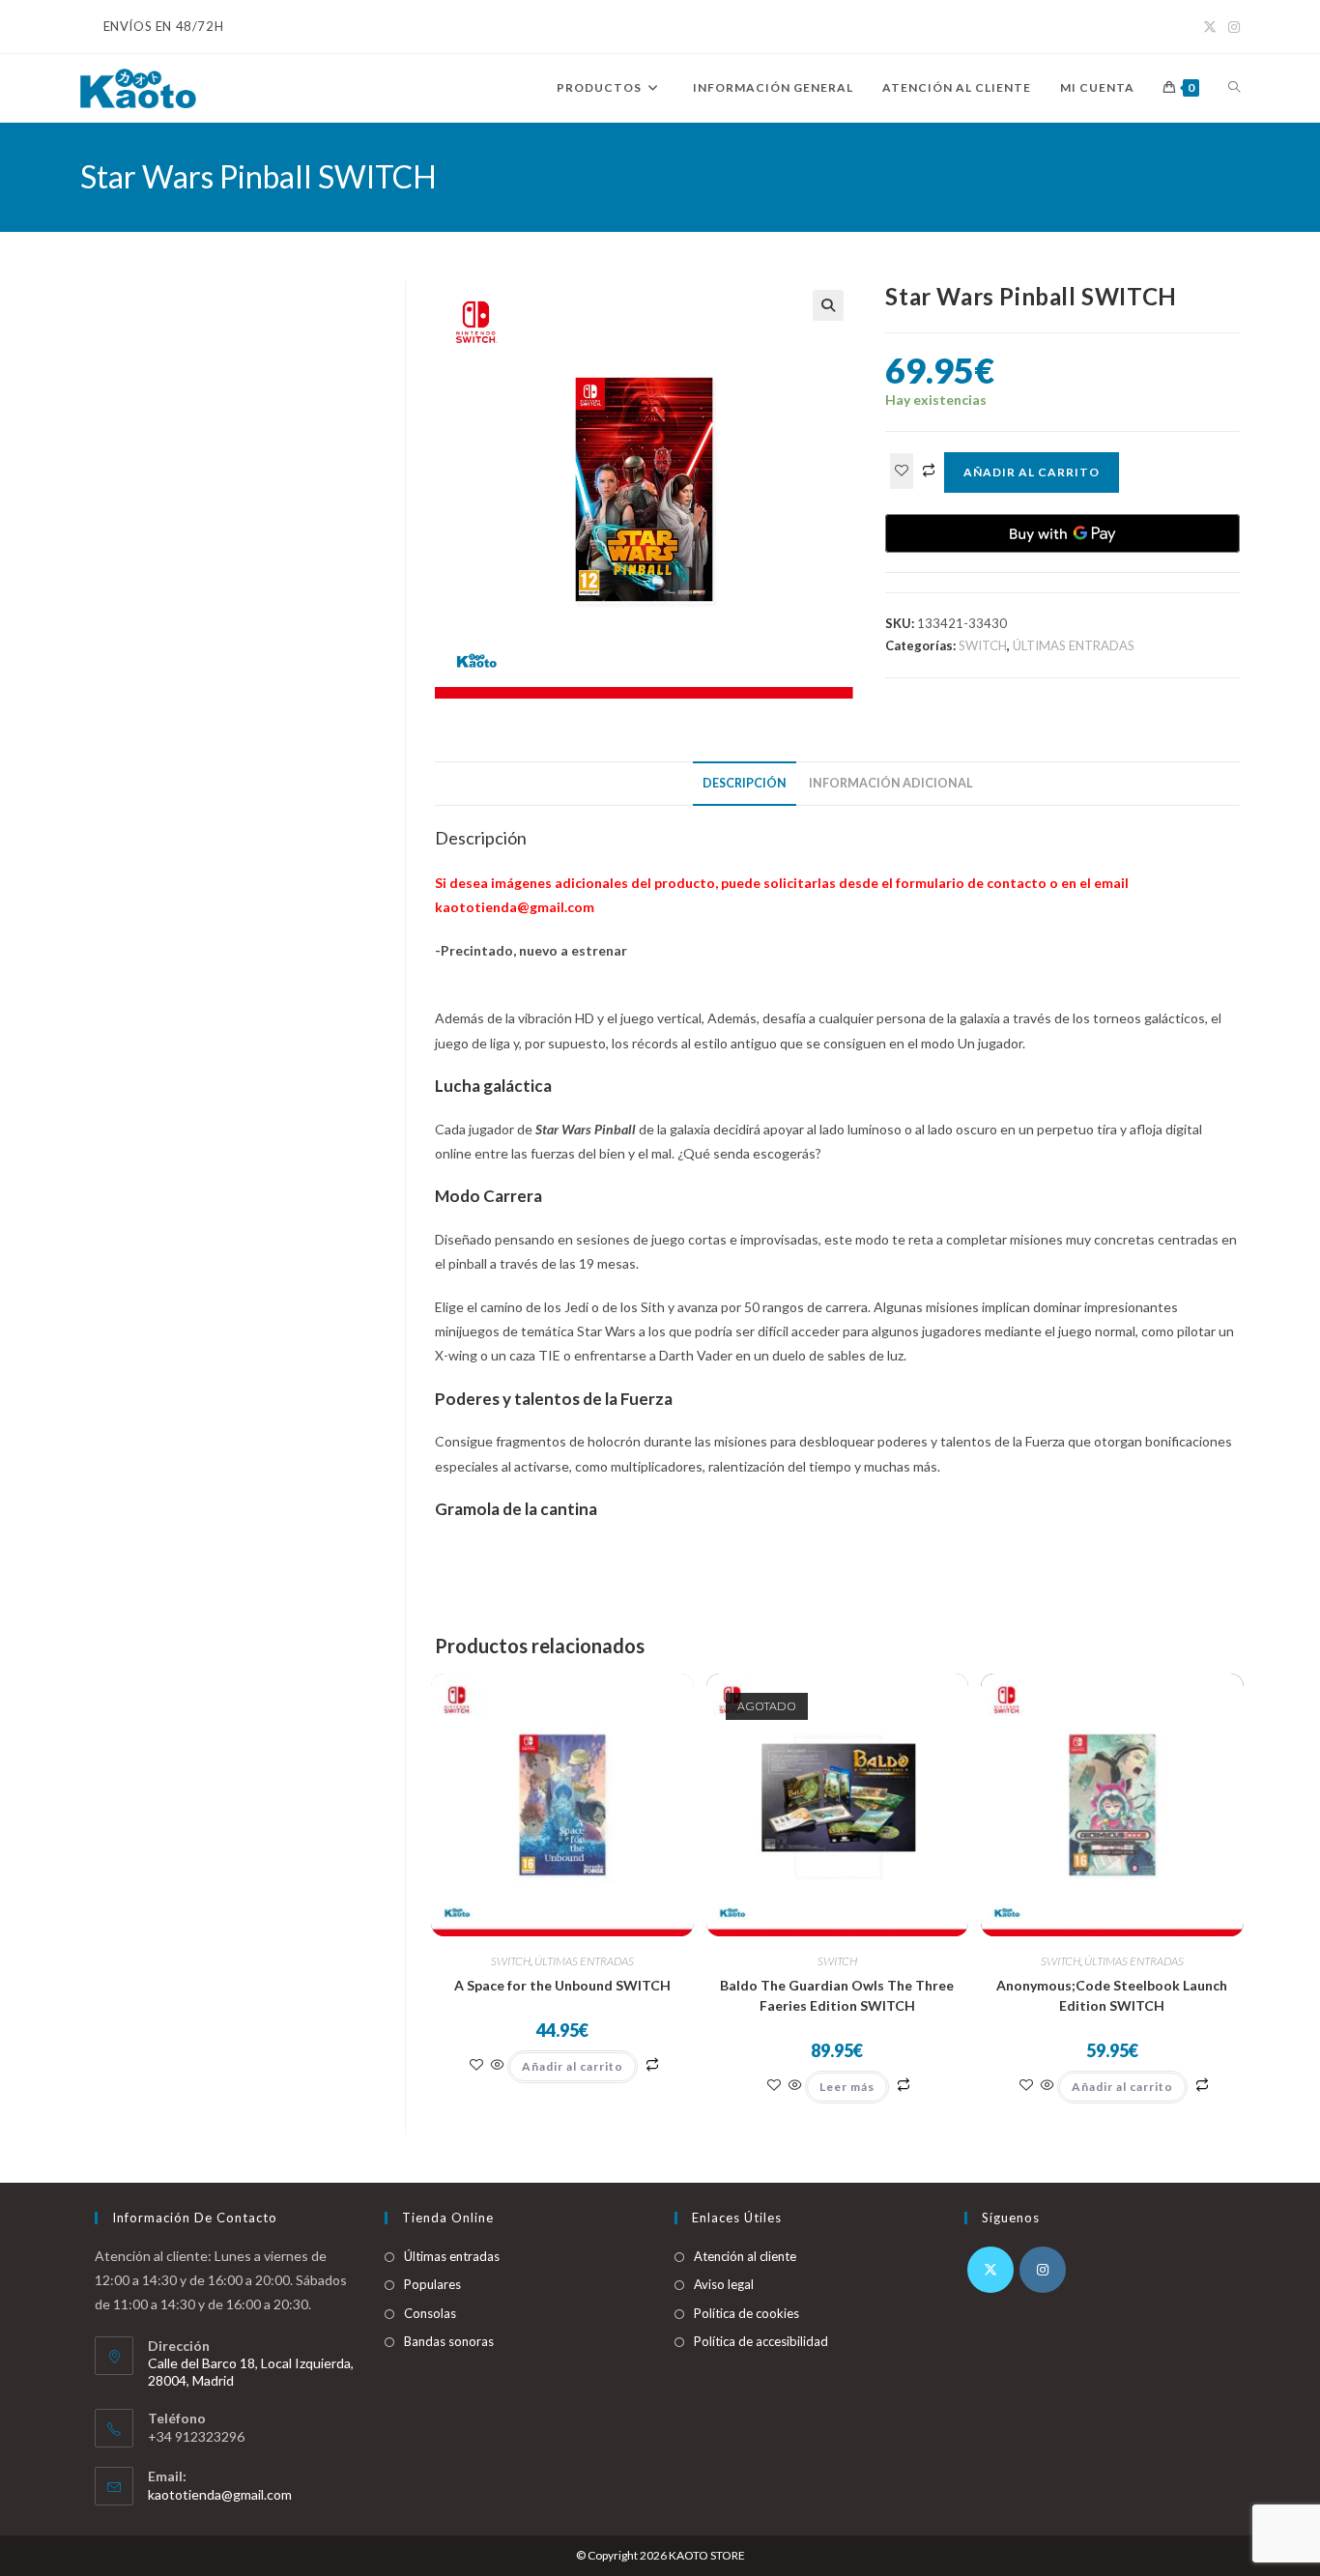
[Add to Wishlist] (902, 471)
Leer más (847, 2087)
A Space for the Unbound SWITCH (562, 1985)
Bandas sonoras (449, 2341)
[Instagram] (1043, 2270)
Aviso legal (724, 2284)
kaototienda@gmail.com (220, 2494)
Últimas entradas (452, 2256)
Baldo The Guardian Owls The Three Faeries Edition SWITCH (837, 1995)
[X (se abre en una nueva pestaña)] (1210, 27)
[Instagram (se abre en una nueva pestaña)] (1231, 27)
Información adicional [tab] (891, 783)
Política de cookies (746, 2313)
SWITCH (983, 645)
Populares (432, 2284)
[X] (990, 2270)
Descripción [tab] (745, 783)
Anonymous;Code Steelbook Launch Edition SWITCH (1112, 1995)
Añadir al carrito (1032, 472)
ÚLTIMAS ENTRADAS (1074, 645)
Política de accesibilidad (761, 2341)
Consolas (430, 2313)
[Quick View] (498, 2065)
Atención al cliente (745, 2256)
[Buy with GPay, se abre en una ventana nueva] (1062, 533)
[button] (828, 305)
